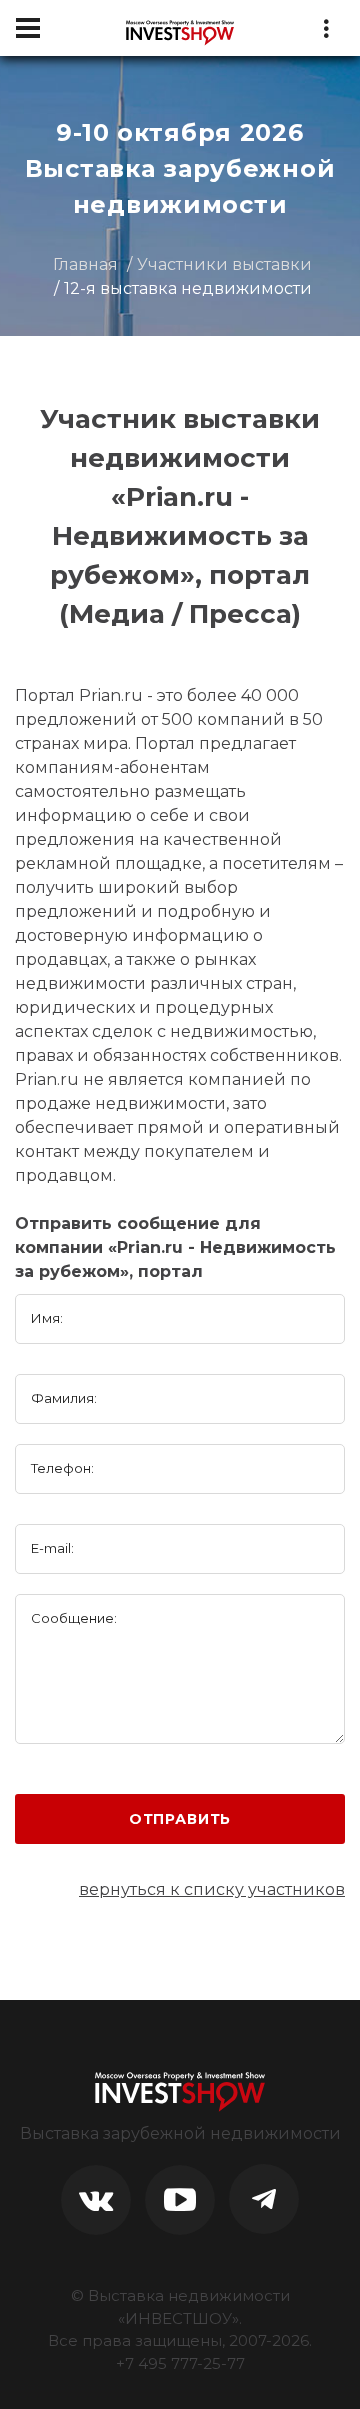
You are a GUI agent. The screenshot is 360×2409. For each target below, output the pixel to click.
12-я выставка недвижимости (188, 288)
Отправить (180, 1819)
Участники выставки (224, 264)
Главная (85, 264)
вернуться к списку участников (212, 1889)
